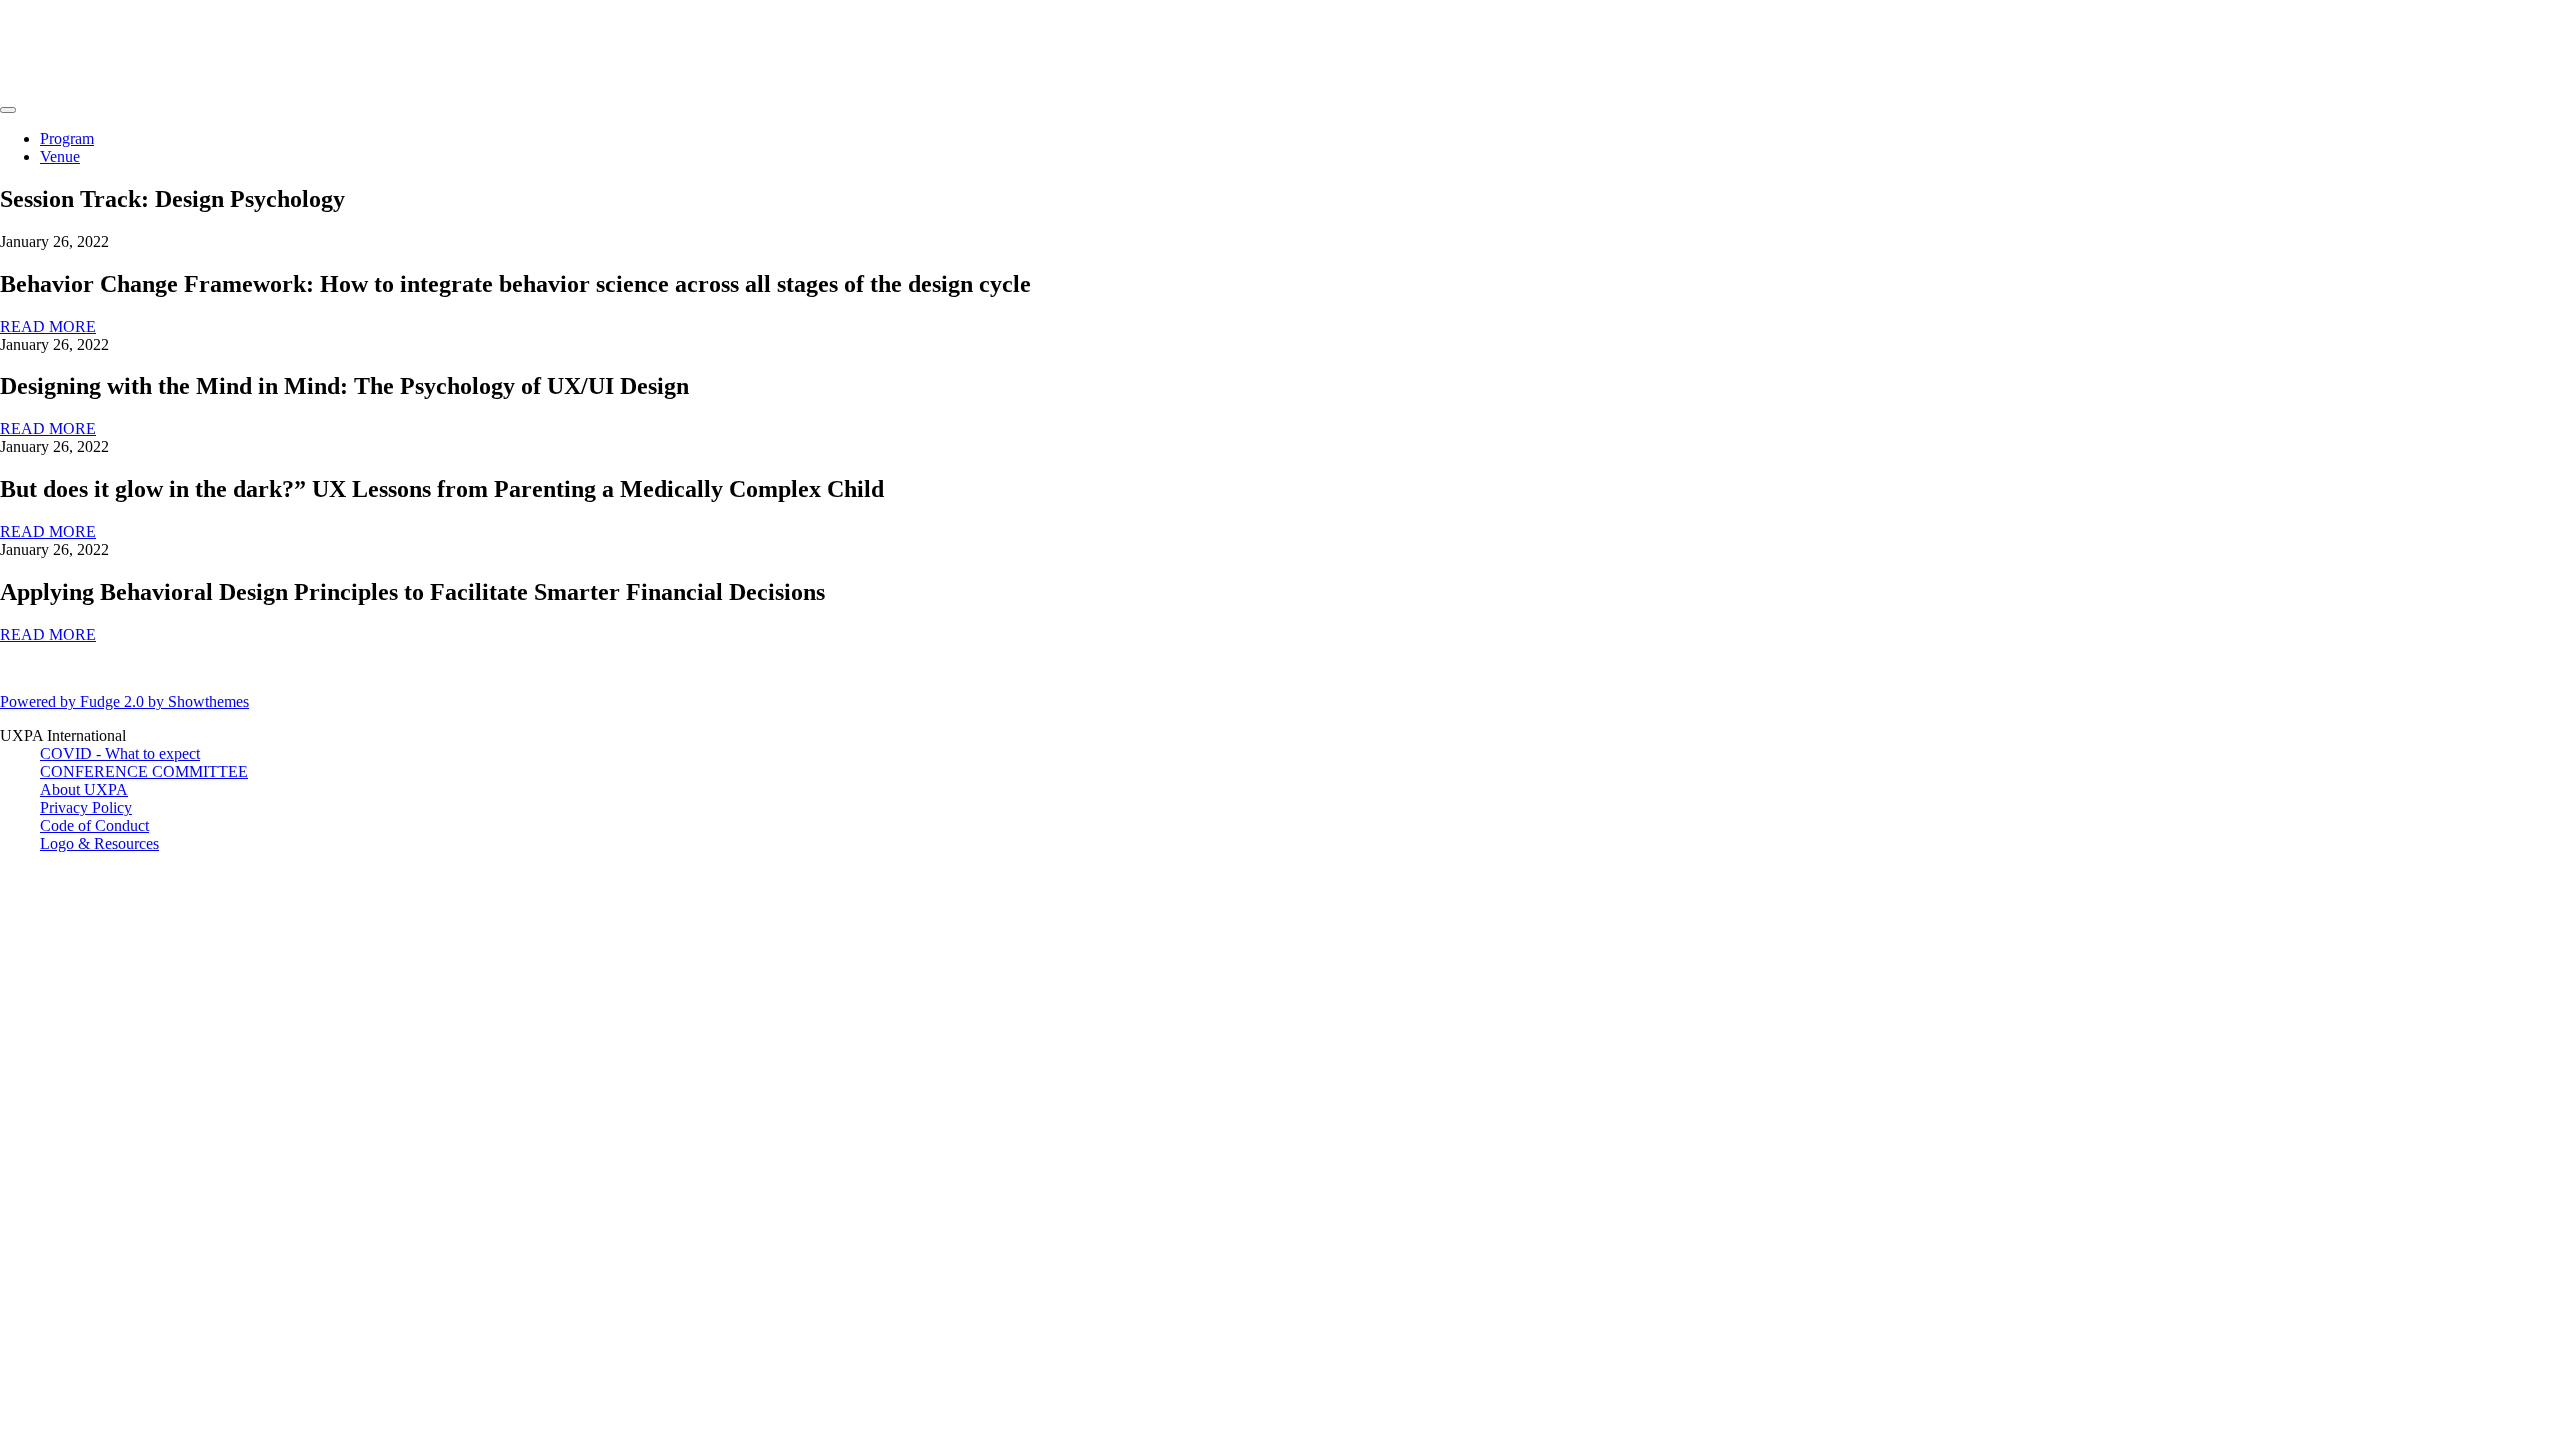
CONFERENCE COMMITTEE (144, 771)
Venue (60, 156)
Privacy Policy (86, 807)
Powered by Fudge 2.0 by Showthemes (124, 701)
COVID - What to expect (120, 753)
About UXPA (84, 789)
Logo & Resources (99, 843)
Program (67, 138)
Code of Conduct (94, 825)
